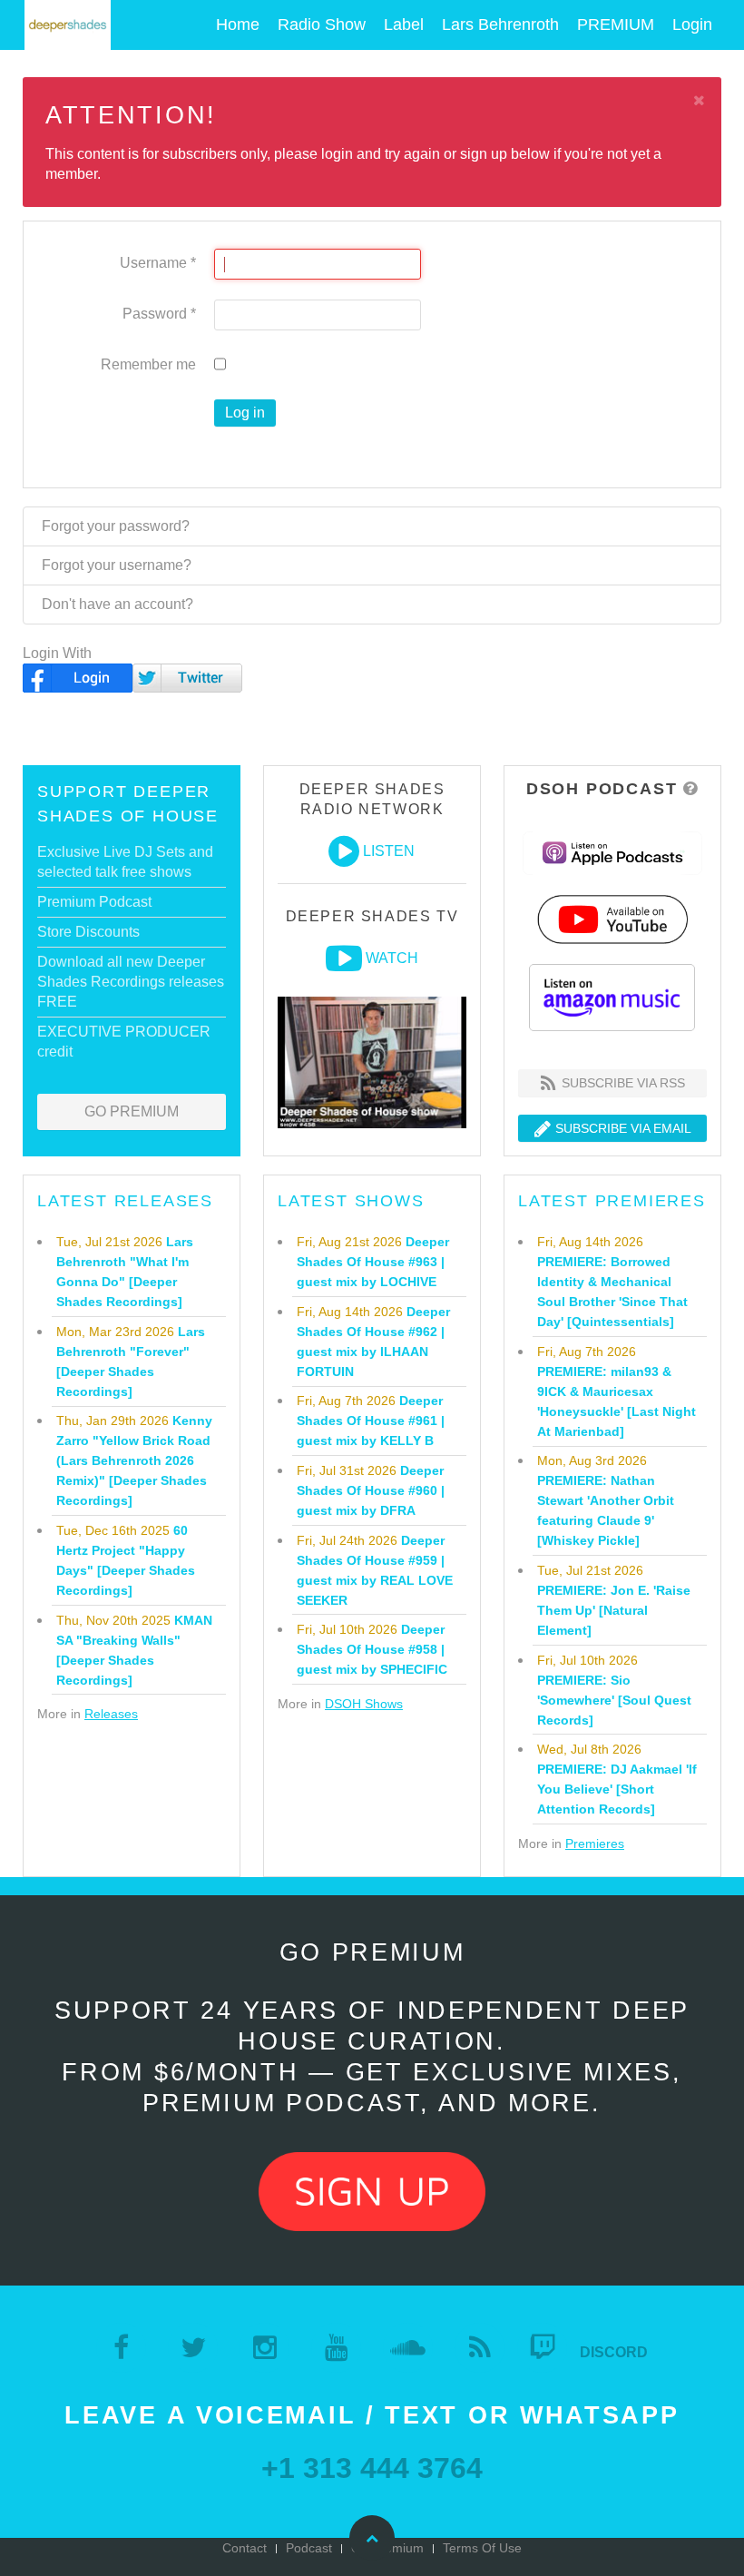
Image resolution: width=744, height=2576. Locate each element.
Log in (245, 413)
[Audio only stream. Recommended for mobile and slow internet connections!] (344, 851)
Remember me (148, 364)
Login (692, 25)
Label (404, 25)
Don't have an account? (117, 604)
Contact (245, 2548)
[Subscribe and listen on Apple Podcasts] (612, 852)
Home (238, 25)
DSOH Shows (364, 1704)
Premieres (595, 1844)
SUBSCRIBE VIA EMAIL (622, 1128)
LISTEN (389, 851)
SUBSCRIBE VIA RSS (622, 1083)
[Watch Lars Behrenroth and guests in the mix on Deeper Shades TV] (344, 959)
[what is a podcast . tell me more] (691, 789)
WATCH (392, 958)
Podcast (309, 2548)
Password (159, 314)
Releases (111, 1714)
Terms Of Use (482, 2548)
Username (158, 263)
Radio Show (322, 25)
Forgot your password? (116, 526)
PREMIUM (616, 25)
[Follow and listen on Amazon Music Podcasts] (612, 996)
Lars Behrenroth (500, 25)
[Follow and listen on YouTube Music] (612, 918)
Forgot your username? (117, 565)
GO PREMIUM (132, 1111)
